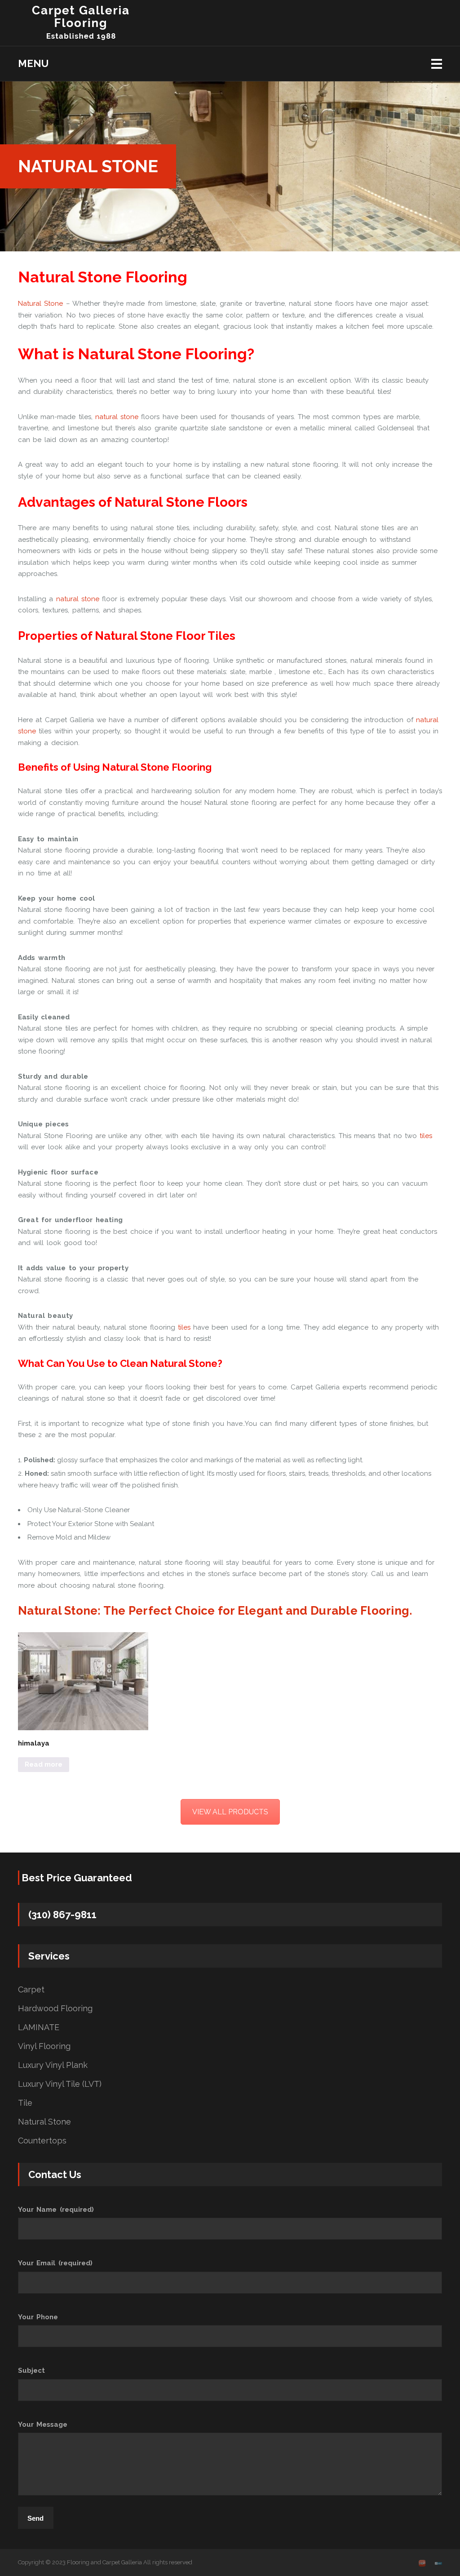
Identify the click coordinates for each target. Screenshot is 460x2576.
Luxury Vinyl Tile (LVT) (60, 2084)
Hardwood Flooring (55, 2009)
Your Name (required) (56, 2210)
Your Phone (38, 2317)
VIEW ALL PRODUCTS (230, 1812)
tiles (426, 1136)
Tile (25, 2103)
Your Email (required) (55, 2263)
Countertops (42, 2141)
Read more (44, 1764)
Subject (31, 2371)
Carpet (31, 1990)
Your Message (43, 2424)
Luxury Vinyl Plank (53, 2065)
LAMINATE (39, 2027)
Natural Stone (40, 304)
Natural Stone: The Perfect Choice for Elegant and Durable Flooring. (215, 1611)
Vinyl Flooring (44, 2046)
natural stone (117, 417)
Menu (33, 63)
